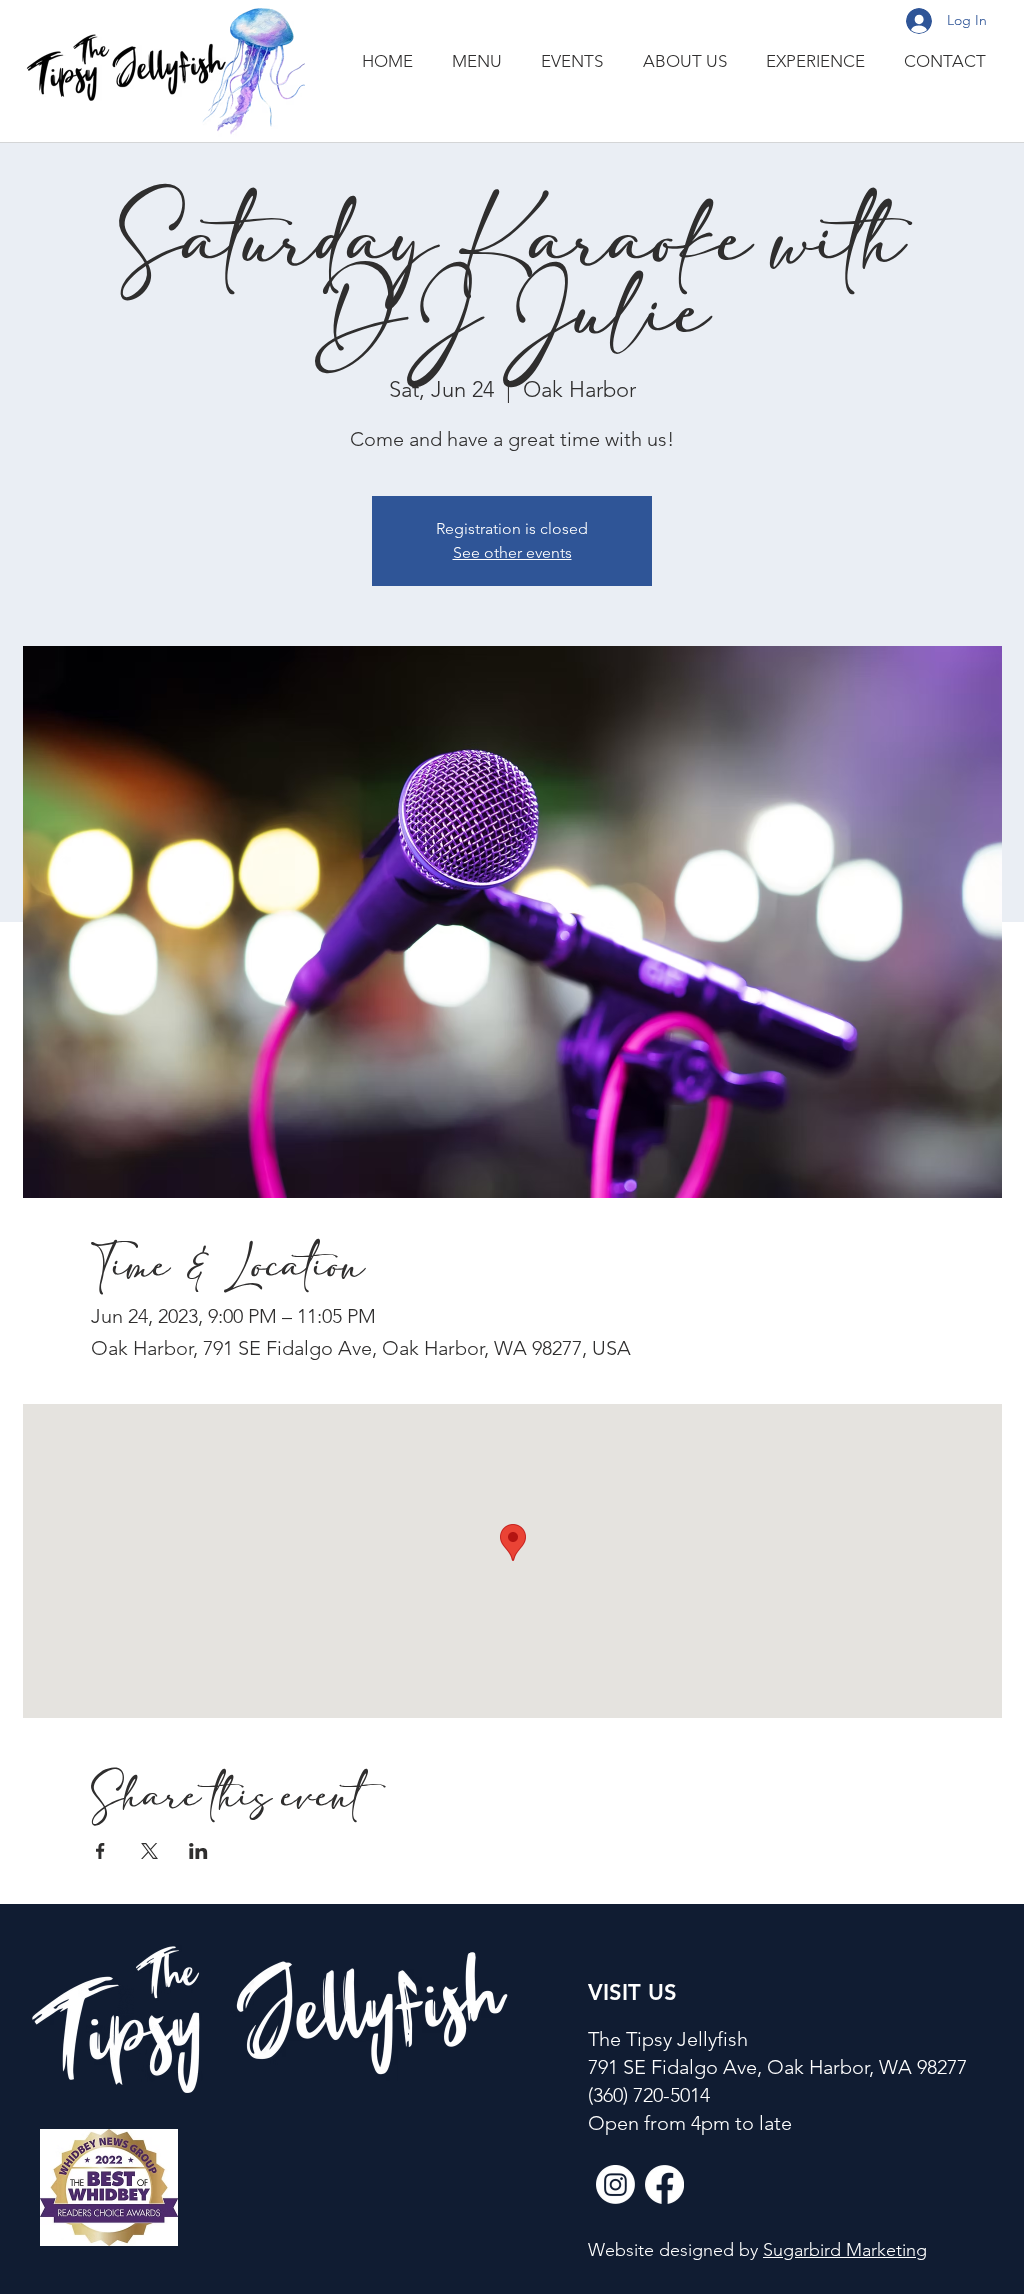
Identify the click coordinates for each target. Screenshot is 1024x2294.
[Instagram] (615, 2184)
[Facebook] (664, 2184)
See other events (512, 552)
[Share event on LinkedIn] (198, 1851)
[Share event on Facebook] (100, 1851)
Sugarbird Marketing (845, 2250)
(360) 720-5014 (649, 2095)
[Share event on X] (149, 1851)
